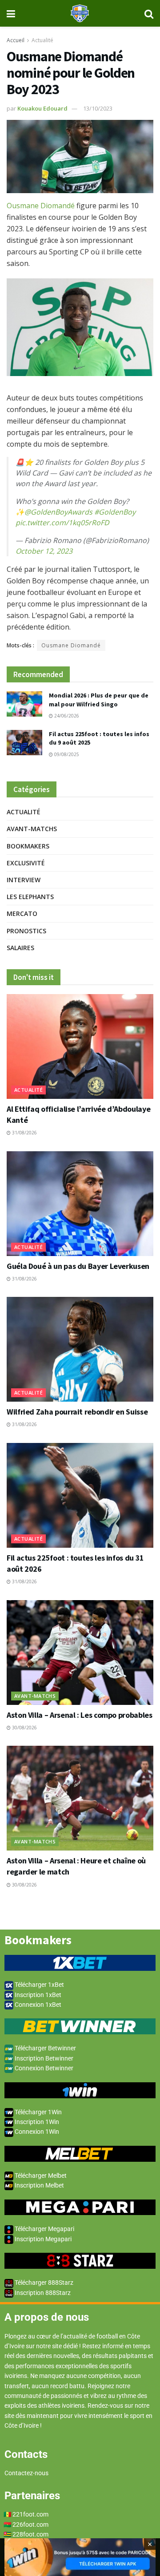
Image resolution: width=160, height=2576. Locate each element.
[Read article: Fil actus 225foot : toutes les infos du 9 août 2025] (24, 743)
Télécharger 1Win (38, 2112)
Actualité (42, 40)
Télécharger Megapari (44, 2229)
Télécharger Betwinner (45, 2048)
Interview (24, 880)
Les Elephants (30, 897)
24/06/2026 (66, 716)
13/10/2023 (98, 108)
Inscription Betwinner (43, 2058)
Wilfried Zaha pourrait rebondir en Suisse (77, 1412)
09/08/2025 (66, 754)
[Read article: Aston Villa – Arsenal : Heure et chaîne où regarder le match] (80, 1798)
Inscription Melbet (39, 2185)
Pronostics (26, 931)
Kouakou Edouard (42, 108)
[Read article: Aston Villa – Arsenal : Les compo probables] (80, 1653)
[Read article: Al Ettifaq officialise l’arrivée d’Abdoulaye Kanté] (80, 1046)
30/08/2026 (24, 1728)
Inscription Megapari (42, 2239)
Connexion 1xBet (37, 2005)
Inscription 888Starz (42, 2293)
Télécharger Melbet (40, 2176)
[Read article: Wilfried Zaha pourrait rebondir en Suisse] (80, 1349)
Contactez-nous (26, 2473)
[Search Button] (149, 13)
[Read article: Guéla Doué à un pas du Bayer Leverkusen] (80, 1204)
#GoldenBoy (115, 512)
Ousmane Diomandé (41, 206)
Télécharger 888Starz (43, 2283)
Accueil (16, 40)
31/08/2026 (24, 1133)
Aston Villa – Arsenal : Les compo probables (80, 1715)
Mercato (22, 913)
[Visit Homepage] (80, 13)
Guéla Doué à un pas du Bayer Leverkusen (78, 1266)
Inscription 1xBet (37, 1995)
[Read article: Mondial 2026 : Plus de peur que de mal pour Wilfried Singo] (24, 704)
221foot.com (30, 2514)
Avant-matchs (32, 829)
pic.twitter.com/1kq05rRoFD (62, 523)
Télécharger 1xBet (39, 1985)
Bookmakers (28, 846)
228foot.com (30, 2534)
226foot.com (30, 2524)
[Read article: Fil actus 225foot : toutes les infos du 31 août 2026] (80, 1495)
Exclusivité (26, 863)
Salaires (20, 948)
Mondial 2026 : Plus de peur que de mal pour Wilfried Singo (99, 700)
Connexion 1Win (36, 2132)
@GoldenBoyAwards (58, 512)
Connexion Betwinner (43, 2068)
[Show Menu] (11, 13)
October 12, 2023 (44, 551)
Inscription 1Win (36, 2122)
